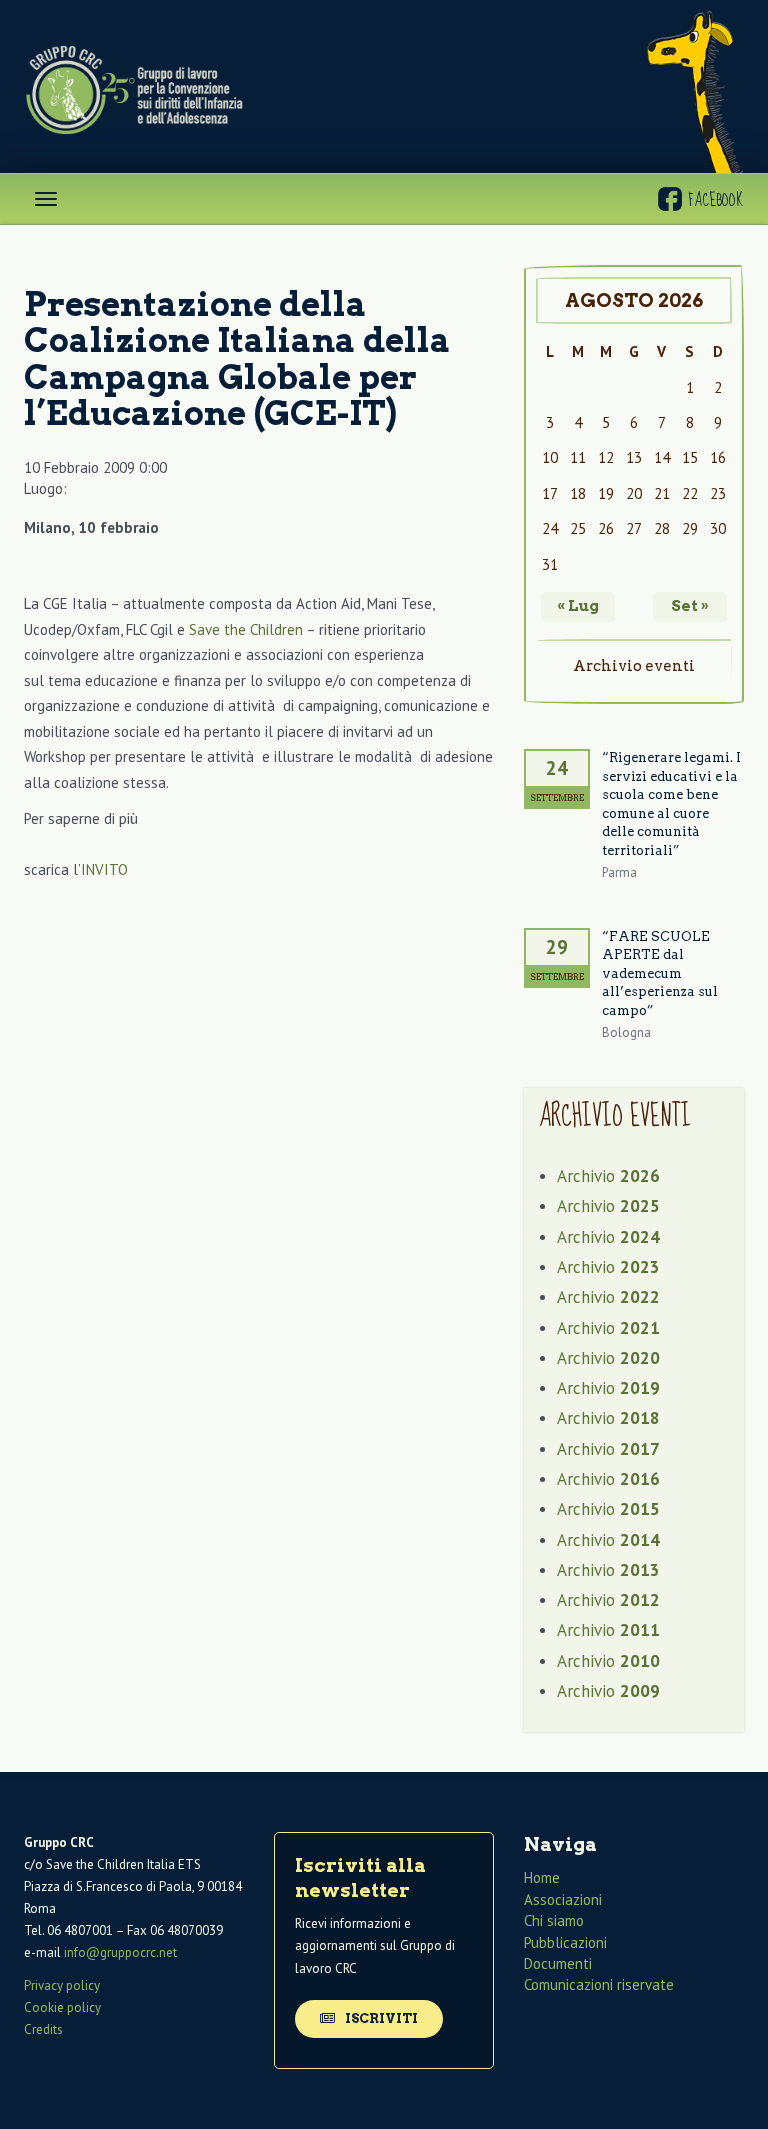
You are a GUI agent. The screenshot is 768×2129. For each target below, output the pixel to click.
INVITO (104, 869)
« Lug (578, 606)
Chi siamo (554, 1920)
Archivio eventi (634, 666)
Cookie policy (62, 2007)
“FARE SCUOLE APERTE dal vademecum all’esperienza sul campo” (660, 973)
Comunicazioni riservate (599, 1984)
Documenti (558, 1963)
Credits (43, 2029)
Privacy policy (62, 1985)
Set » (690, 606)
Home (542, 1877)
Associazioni (563, 1899)
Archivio (608, 1176)
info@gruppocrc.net (120, 1952)
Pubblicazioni (565, 1942)
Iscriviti (380, 2018)
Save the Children (246, 629)
